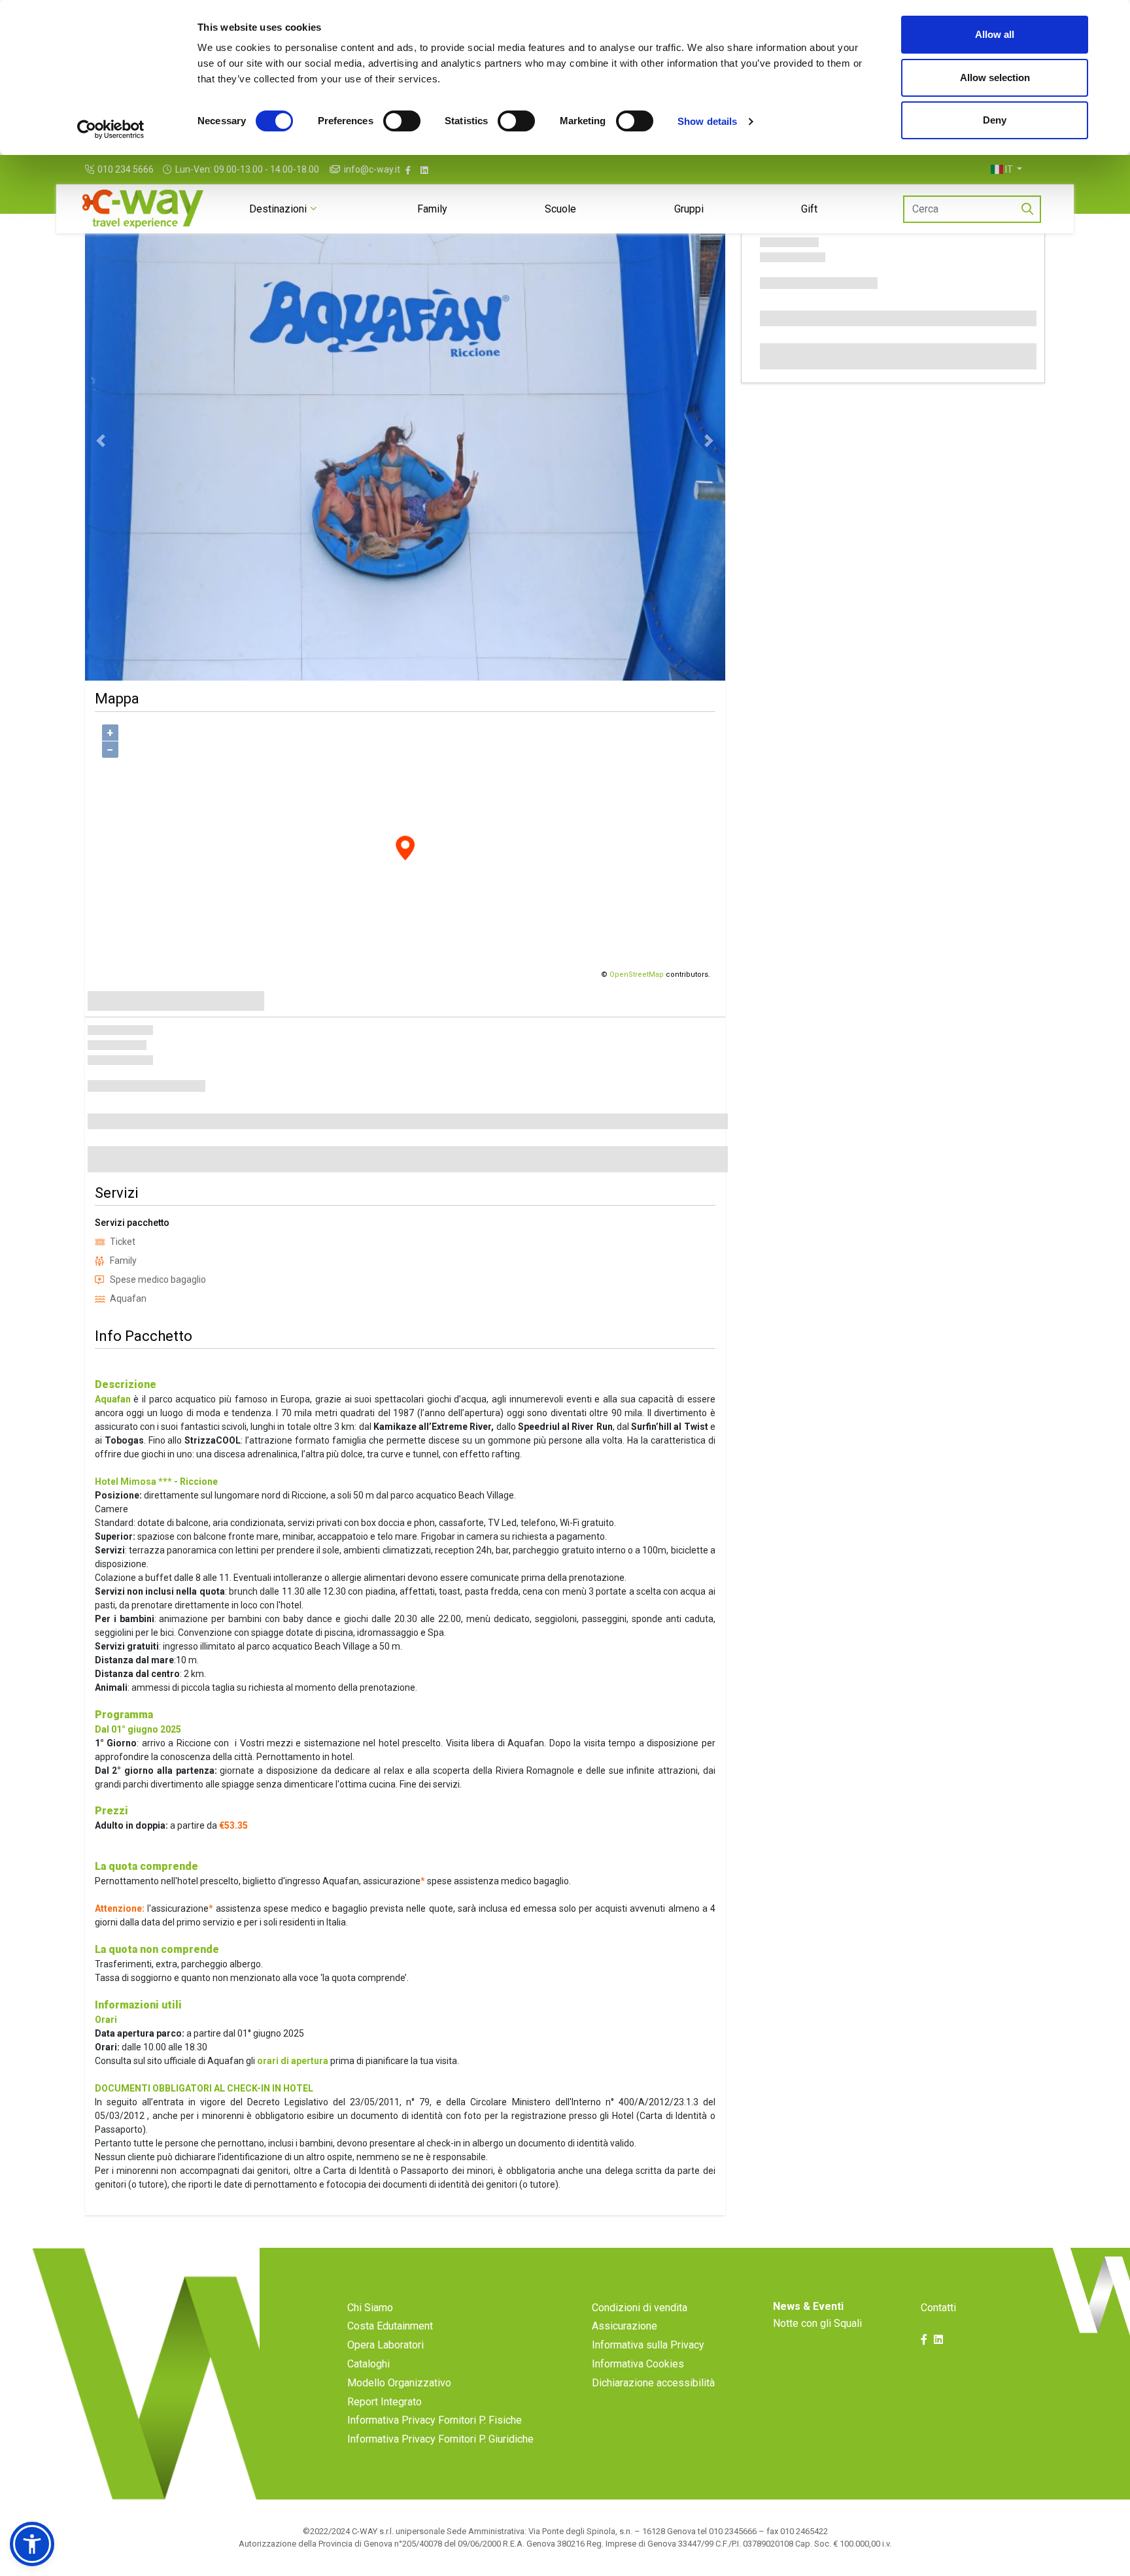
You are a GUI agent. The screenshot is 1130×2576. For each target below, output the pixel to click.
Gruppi (689, 209)
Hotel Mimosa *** (133, 1482)
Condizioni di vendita (640, 2308)
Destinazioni (278, 209)
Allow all (995, 34)
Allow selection (995, 77)
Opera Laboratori (385, 2345)
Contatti (938, 2308)
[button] (1006, 169)
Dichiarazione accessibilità (653, 2383)
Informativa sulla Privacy (648, 2345)
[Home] (143, 209)
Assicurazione (625, 2326)
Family (432, 209)
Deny (995, 120)
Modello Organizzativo (399, 2383)
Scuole (560, 209)
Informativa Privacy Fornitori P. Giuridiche (440, 2439)
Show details (707, 121)
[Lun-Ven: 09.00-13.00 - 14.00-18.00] (169, 170)
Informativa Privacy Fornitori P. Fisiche (435, 2420)
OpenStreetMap (637, 974)
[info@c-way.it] (336, 170)
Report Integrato (385, 2402)
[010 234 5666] (91, 170)
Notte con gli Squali (817, 2323)
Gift (809, 209)
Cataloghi (368, 2364)
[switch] (402, 121)
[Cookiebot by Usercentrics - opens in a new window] (111, 129)
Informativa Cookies (638, 2364)
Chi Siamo (370, 2308)
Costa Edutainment (390, 2326)
